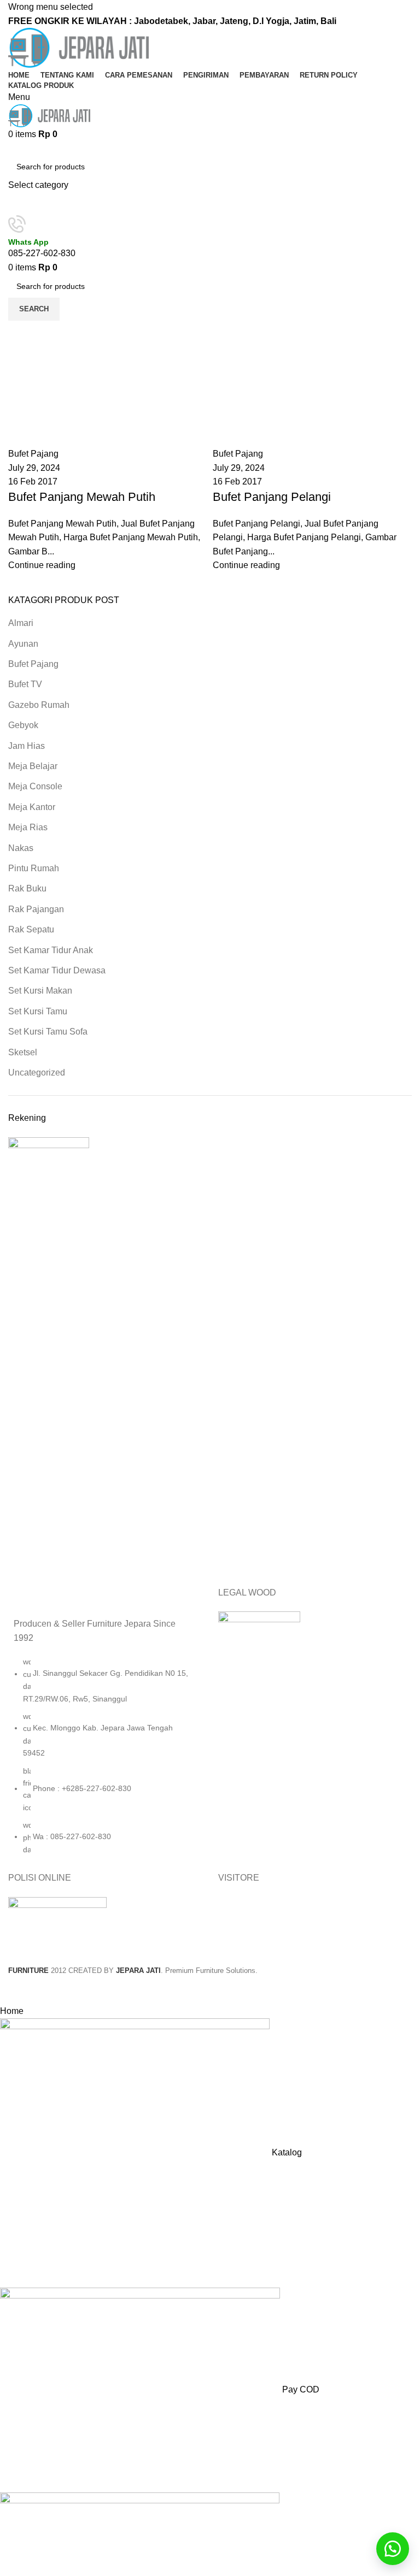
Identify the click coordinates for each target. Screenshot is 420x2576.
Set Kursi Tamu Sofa (48, 1032)
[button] (393, 2549)
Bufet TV (25, 684)
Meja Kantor (32, 807)
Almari (21, 623)
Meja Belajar (33, 766)
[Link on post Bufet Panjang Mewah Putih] (108, 447)
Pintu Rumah (34, 868)
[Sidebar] (14, 1990)
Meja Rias (28, 827)
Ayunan (23, 644)
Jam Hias (27, 746)
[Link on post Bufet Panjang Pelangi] (312, 447)
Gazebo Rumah (39, 705)
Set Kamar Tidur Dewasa (57, 970)
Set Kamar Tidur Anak (51, 950)
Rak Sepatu (31, 929)
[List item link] (105, 1761)
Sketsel (23, 1052)
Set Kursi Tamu (38, 1011)
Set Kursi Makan (40, 991)
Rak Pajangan (36, 909)
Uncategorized (37, 1073)
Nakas (21, 848)
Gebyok (23, 725)
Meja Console (35, 786)
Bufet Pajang (33, 664)
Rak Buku (27, 888)
